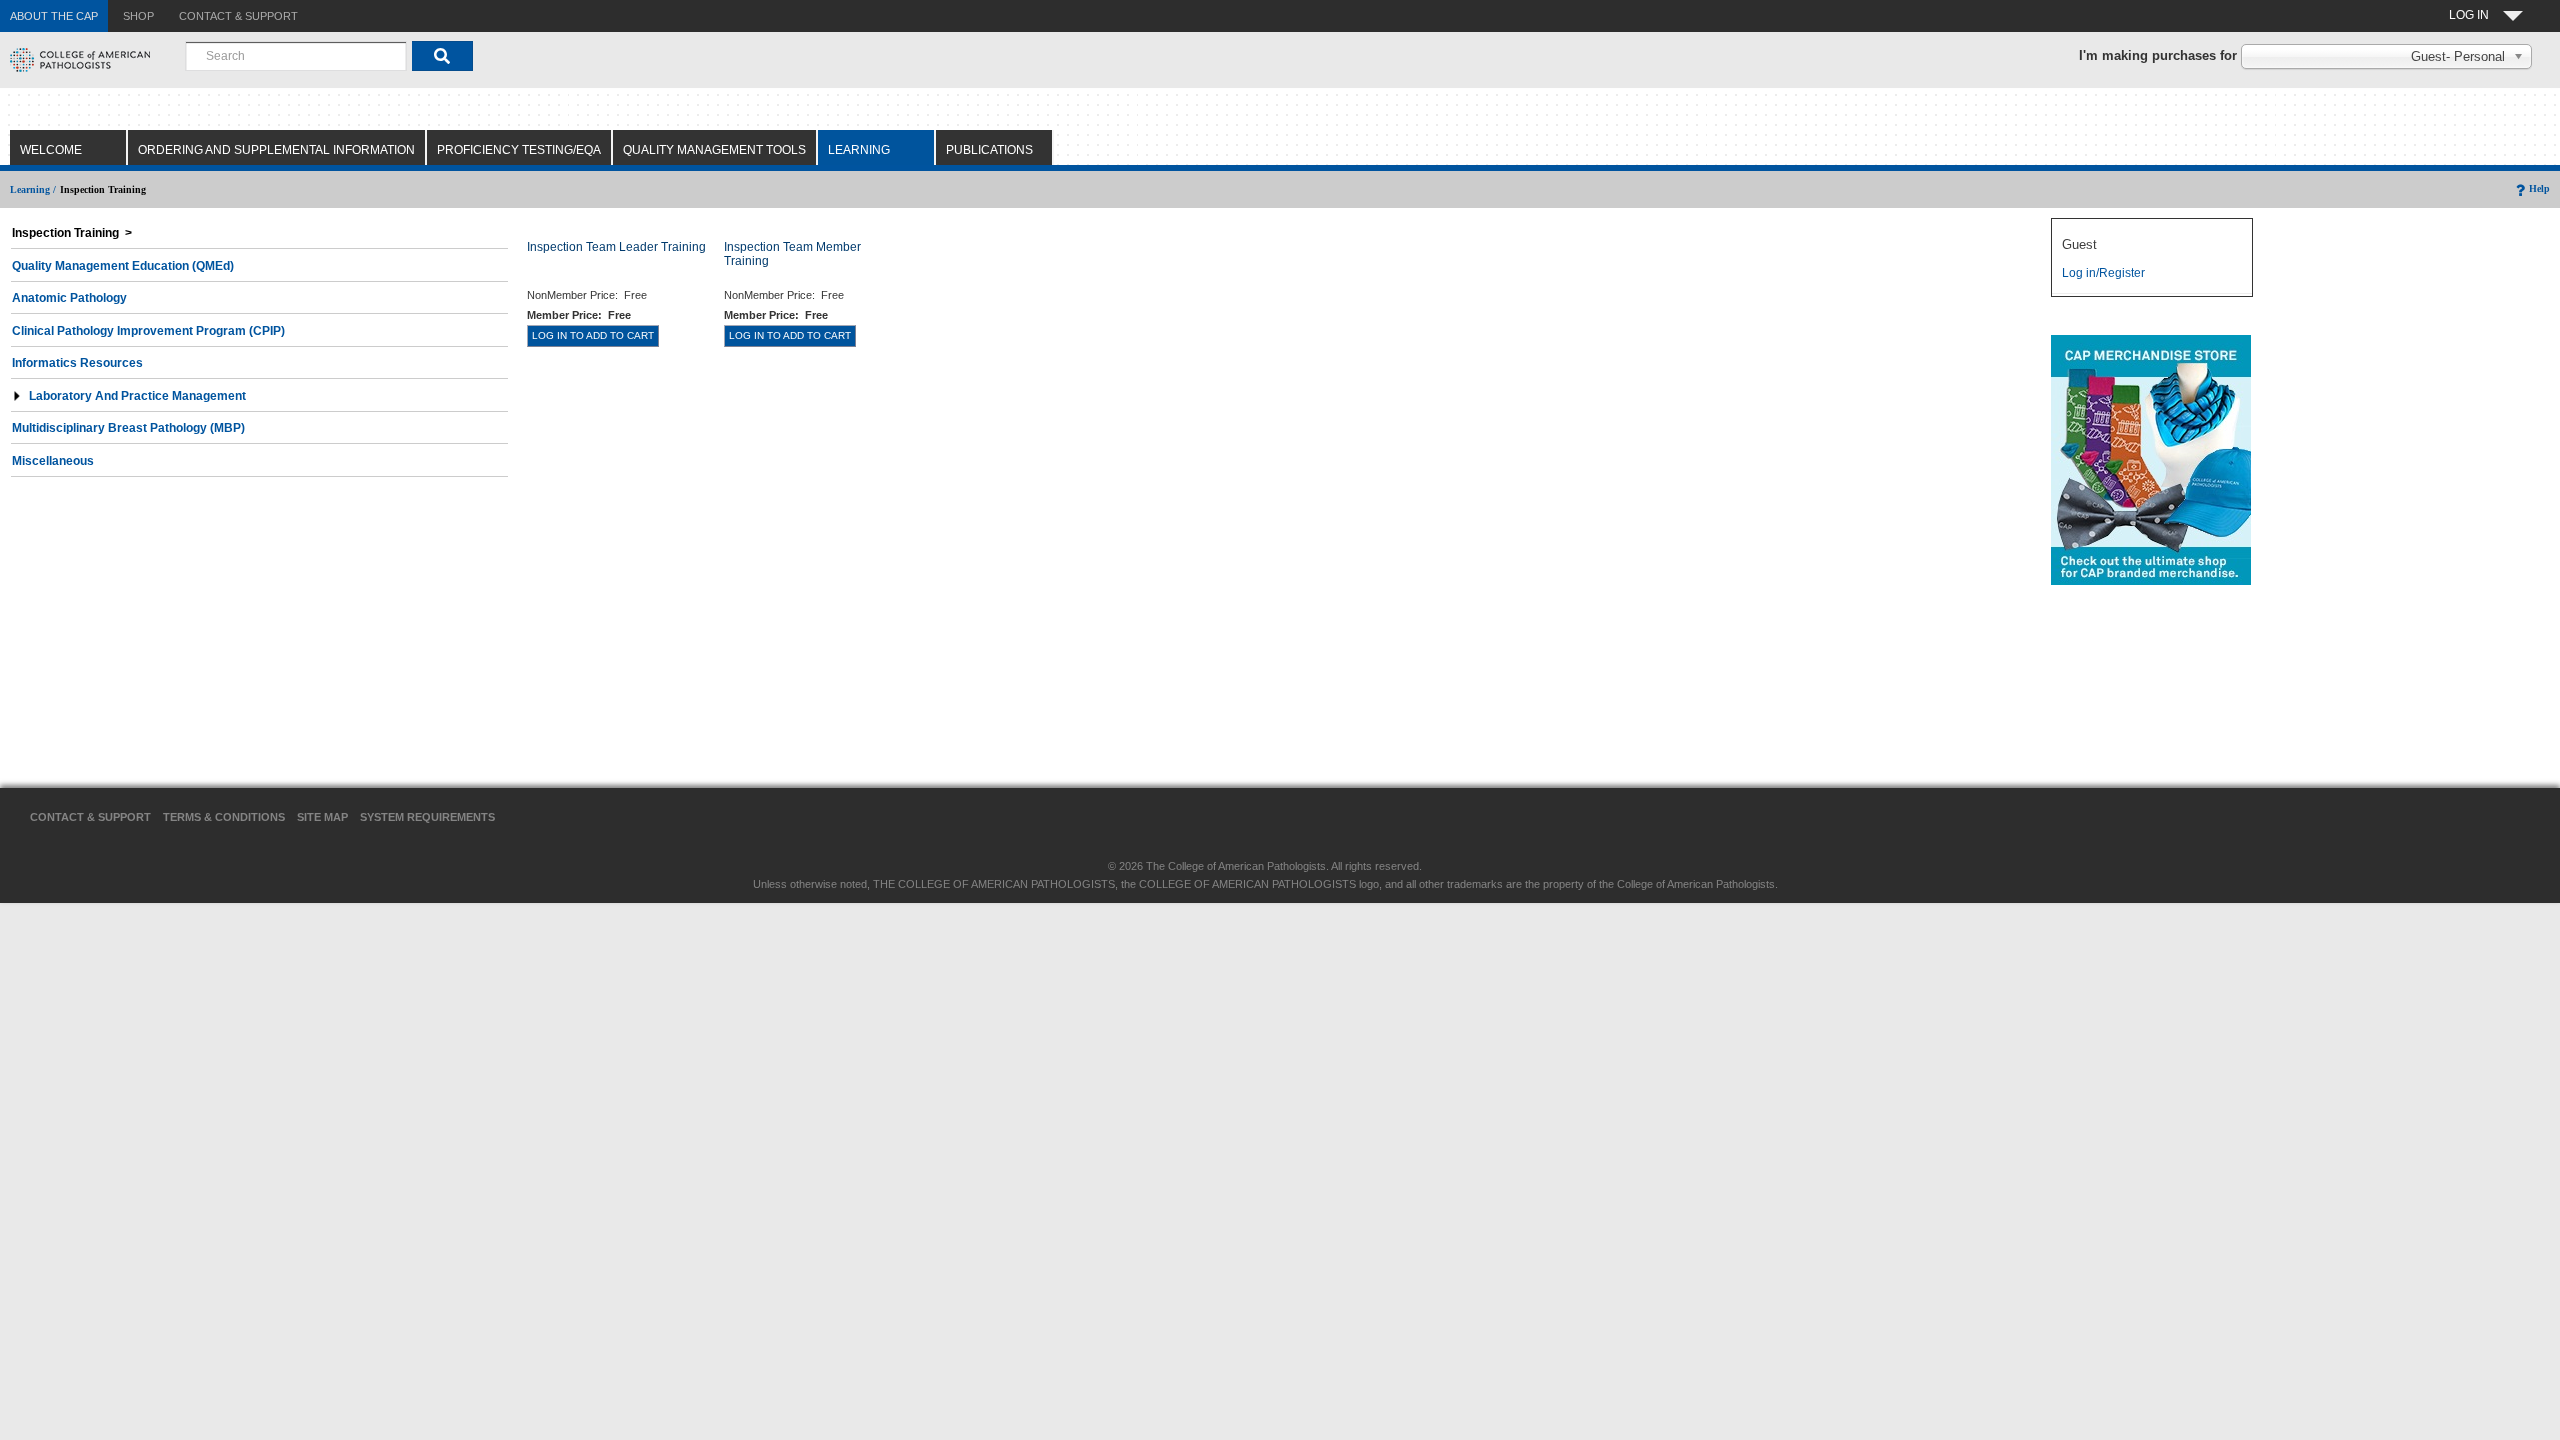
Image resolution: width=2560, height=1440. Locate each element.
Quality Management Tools (714, 150)
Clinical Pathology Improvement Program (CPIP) (148, 331)
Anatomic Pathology (69, 298)
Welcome (51, 150)
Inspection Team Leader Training (616, 247)
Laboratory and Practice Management (137, 396)
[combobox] (296, 56)
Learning (859, 150)
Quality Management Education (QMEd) (123, 266)
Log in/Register (2103, 273)
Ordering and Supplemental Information (276, 150)
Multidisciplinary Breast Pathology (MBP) (128, 428)
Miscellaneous (53, 461)
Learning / (33, 189)
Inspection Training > (72, 233)
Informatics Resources (77, 363)
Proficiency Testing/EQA (519, 150)
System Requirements (427, 817)
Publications (989, 150)
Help (2539, 188)
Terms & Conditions (224, 817)
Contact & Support (90, 817)
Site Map (322, 817)
